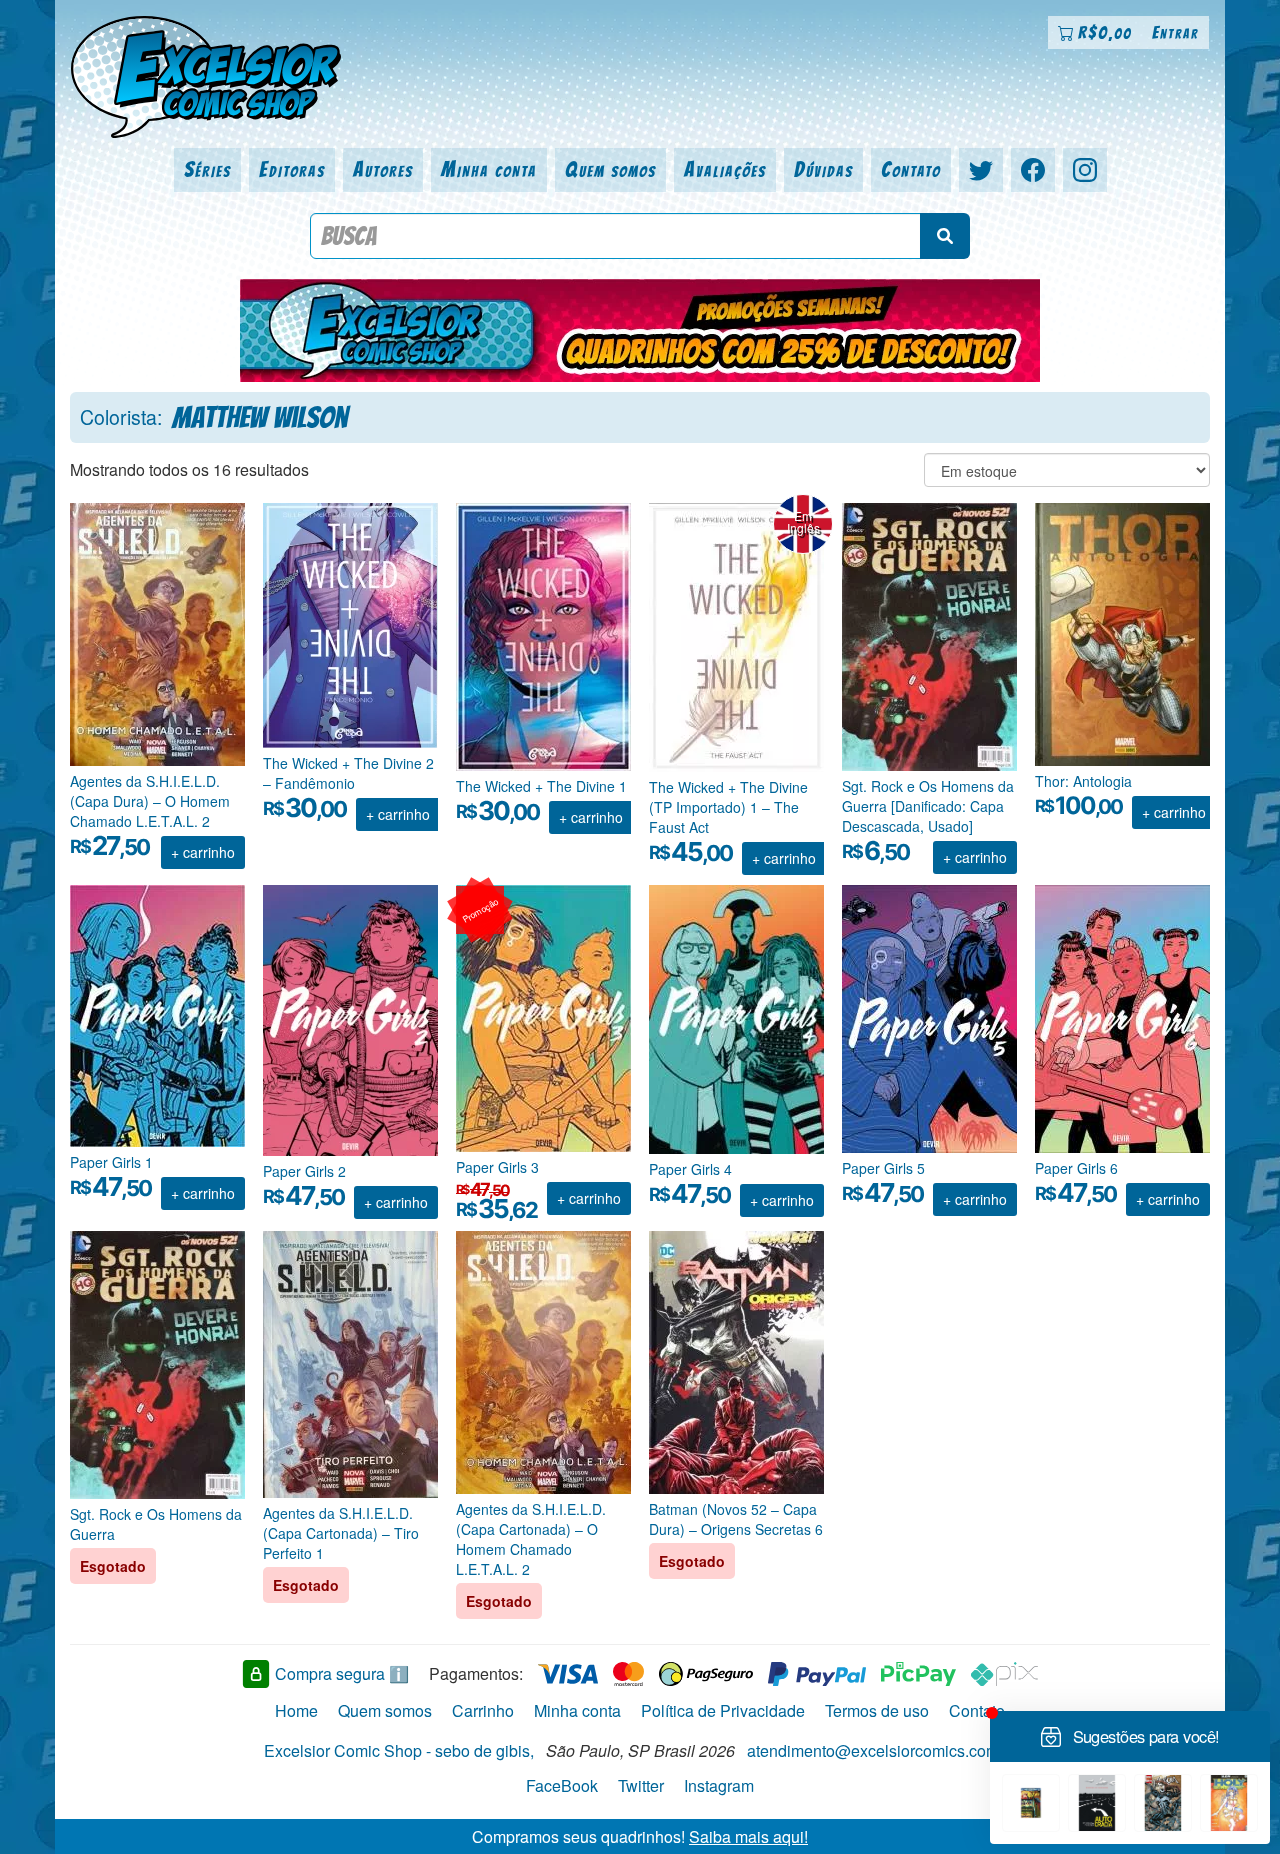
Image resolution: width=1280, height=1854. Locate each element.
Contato (911, 169)
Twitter (641, 1785)
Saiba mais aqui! (748, 1835)
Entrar (1175, 32)
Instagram (719, 1785)
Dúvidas (823, 169)
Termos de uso (877, 1710)
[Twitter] (981, 170)
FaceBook (562, 1785)
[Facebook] (1033, 170)
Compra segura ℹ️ (342, 1673)
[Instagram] (1085, 170)
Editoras (292, 169)
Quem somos (610, 169)
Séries (207, 169)
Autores (383, 169)
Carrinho (483, 1710)
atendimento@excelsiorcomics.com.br (882, 1750)
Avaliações (725, 169)
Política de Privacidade (723, 1710)
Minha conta (489, 169)
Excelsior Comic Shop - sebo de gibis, (399, 1750)
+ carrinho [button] (203, 852)
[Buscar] (945, 236)
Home (296, 1710)
